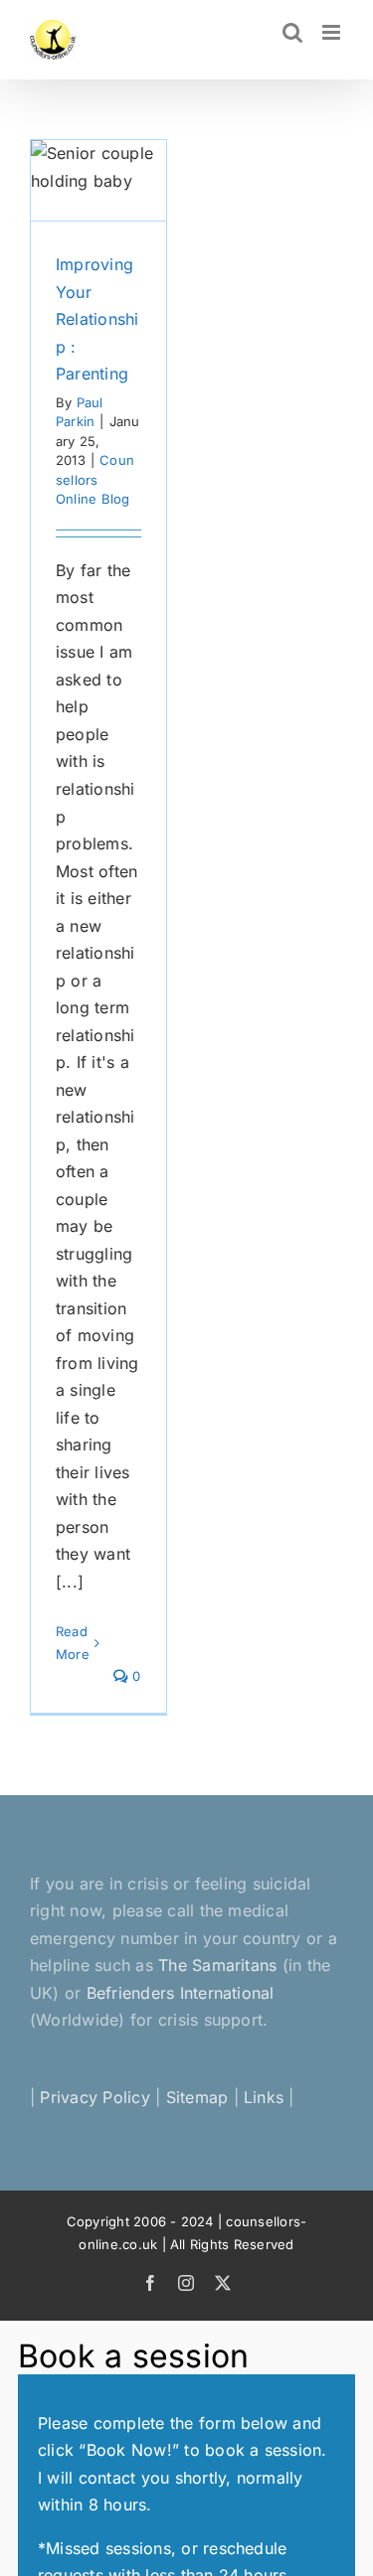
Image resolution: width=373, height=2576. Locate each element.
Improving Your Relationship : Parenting (97, 319)
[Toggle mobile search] (292, 32)
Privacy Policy (94, 2097)
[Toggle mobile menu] (333, 32)
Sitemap (197, 2097)
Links (264, 2097)
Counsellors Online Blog (95, 479)
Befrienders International (181, 1993)
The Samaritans (217, 1965)
